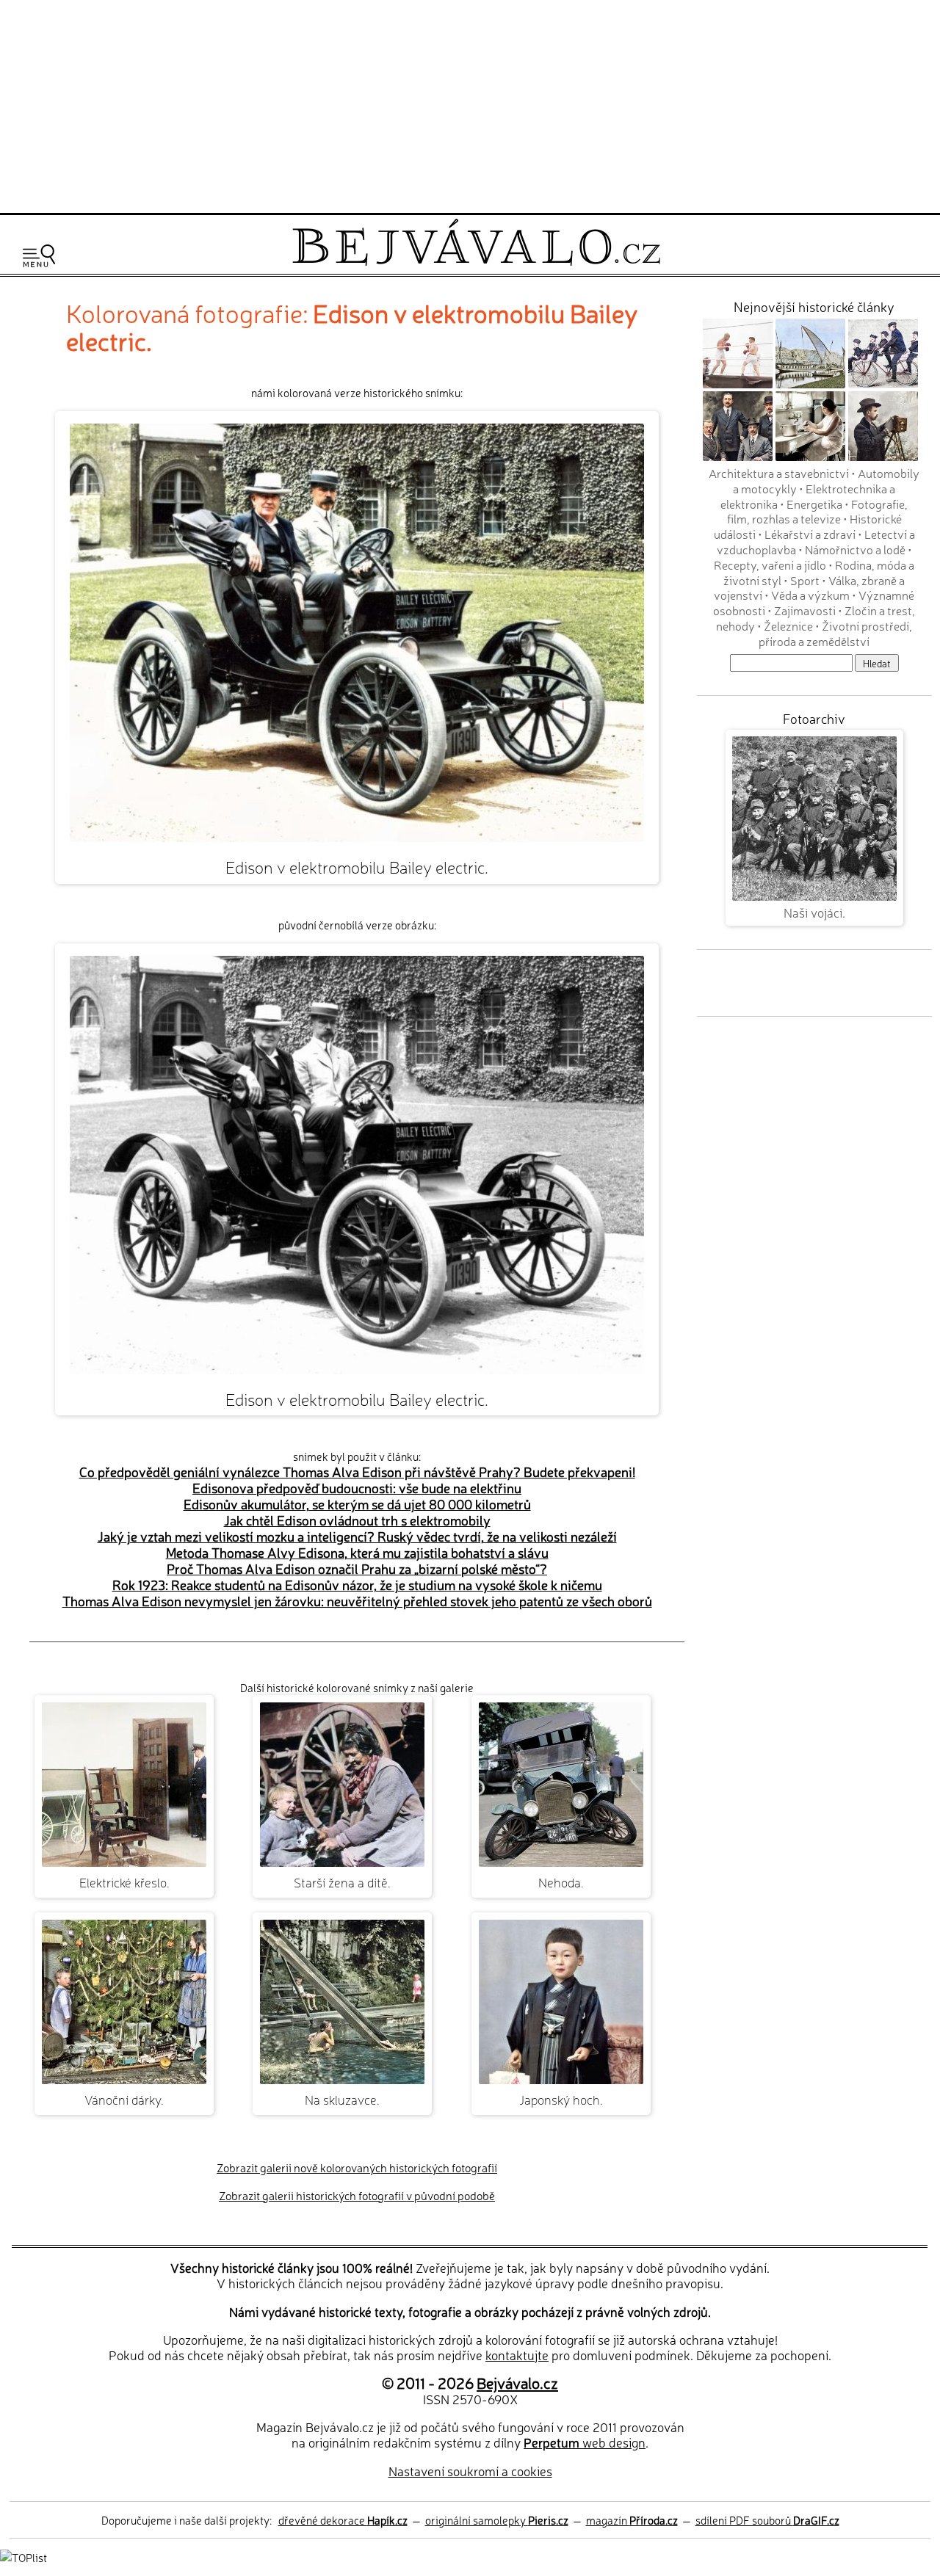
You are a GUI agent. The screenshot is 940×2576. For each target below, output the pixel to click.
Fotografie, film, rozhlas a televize (818, 511)
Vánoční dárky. (124, 2099)
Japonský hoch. (561, 2099)
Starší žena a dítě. (342, 1882)
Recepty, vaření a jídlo (770, 565)
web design (585, 2442)
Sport (805, 580)
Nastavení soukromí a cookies (470, 2471)
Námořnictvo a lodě (855, 549)
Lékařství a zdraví (810, 534)
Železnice (788, 625)
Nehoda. (561, 1882)
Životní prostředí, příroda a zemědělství (835, 633)
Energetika (814, 504)
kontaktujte (517, 2355)
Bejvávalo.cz (517, 2382)
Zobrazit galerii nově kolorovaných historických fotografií (357, 2167)
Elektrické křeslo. (124, 1882)
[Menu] (39, 256)
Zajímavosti (805, 610)
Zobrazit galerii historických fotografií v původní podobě (357, 2195)
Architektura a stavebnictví (779, 473)
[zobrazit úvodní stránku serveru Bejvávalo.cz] (476, 262)
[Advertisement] (470, 104)
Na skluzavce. (342, 2099)
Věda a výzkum (810, 595)
